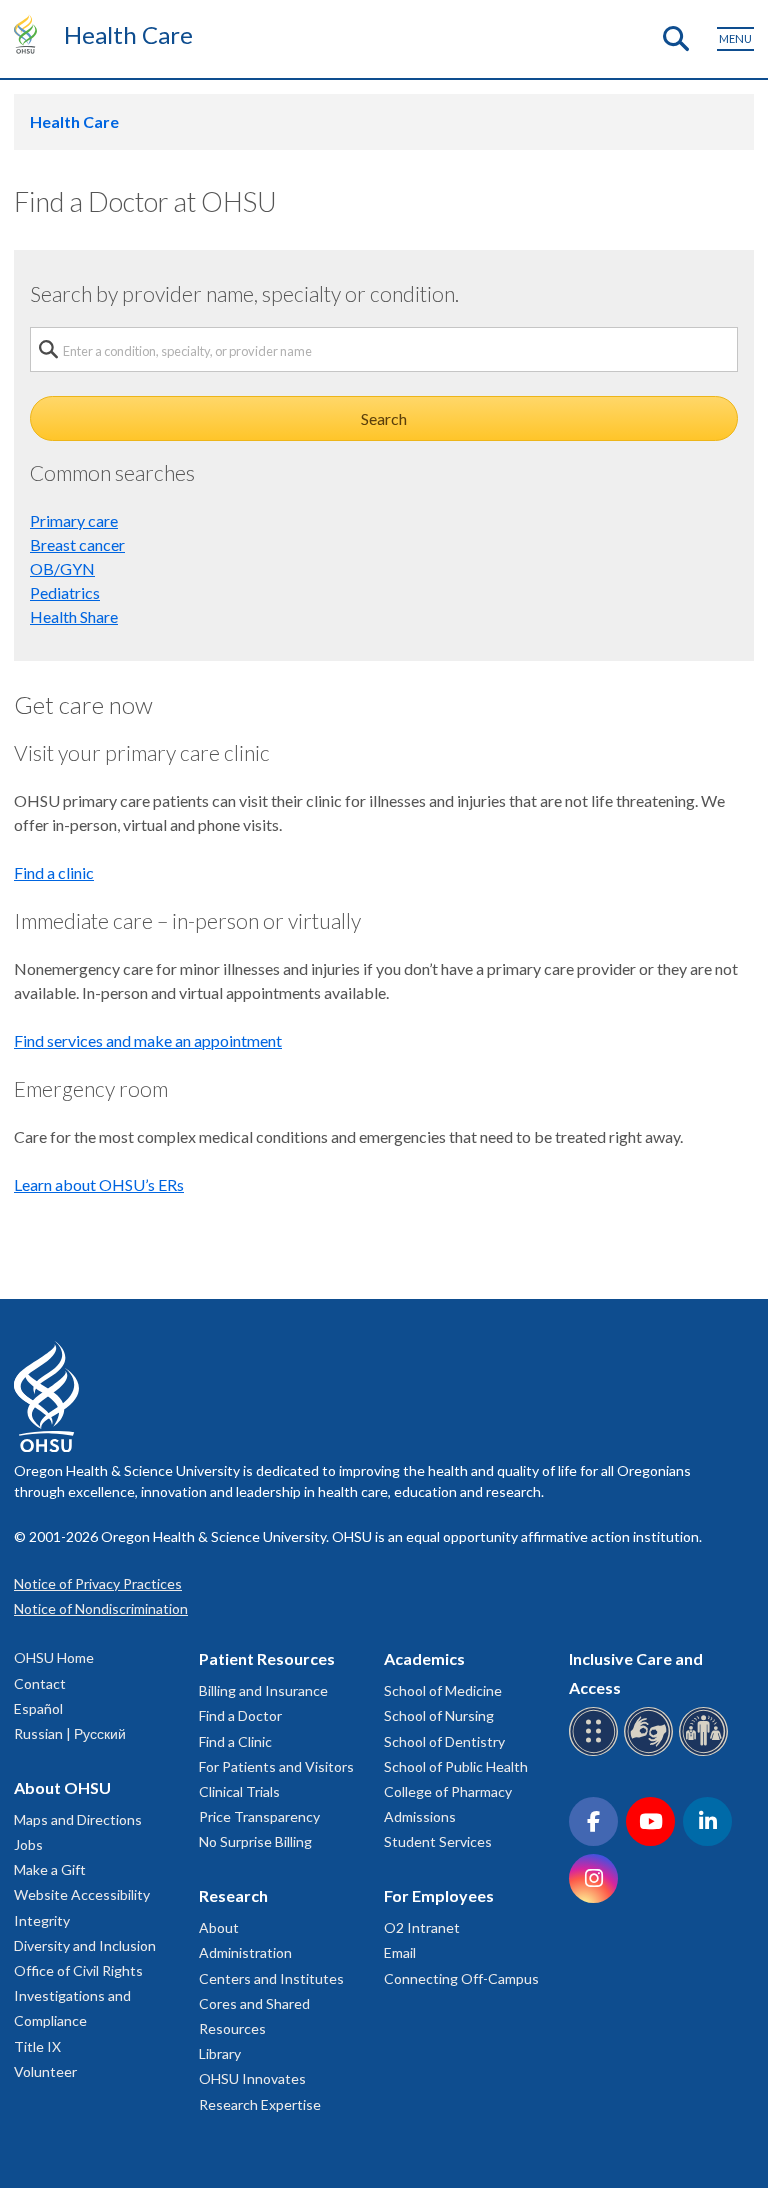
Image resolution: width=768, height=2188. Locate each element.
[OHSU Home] (30, 34)
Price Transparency (259, 1816)
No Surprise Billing (255, 1841)
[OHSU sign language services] (651, 1752)
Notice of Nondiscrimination (101, 1608)
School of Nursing (439, 1715)
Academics (424, 1658)
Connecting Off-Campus (461, 1978)
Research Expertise (260, 2104)
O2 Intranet (422, 1927)
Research (233, 1895)
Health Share (74, 616)
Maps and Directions (78, 1819)
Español (38, 1708)
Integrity (42, 1920)
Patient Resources (267, 1658)
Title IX (37, 2046)
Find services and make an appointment (148, 1040)
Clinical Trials (239, 1791)
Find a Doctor (240, 1715)
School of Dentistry (444, 1741)
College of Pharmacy (448, 1791)
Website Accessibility (82, 1894)
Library (220, 2053)
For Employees (439, 1895)
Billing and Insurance (263, 1690)
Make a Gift (50, 1869)
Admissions (420, 1816)
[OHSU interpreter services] (706, 1752)
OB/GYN (62, 568)
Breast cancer (77, 544)
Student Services (438, 1841)
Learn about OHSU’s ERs (99, 1184)
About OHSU (62, 1787)
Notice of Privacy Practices (98, 1583)
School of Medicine (443, 1690)
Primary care (74, 520)
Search (384, 418)
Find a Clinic (235, 1741)
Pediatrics (65, 592)
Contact (40, 1683)
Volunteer (45, 2071)
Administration (245, 1952)
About (219, 1927)
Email (400, 1952)
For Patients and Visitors (276, 1766)
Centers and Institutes (271, 1978)
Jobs (28, 1844)
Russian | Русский (70, 1733)
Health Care (128, 34)
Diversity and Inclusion (85, 1945)
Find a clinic (54, 872)
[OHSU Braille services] (596, 1752)
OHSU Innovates (252, 2078)
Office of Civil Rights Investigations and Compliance (78, 1995)
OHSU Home (54, 1657)
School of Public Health (456, 1766)
